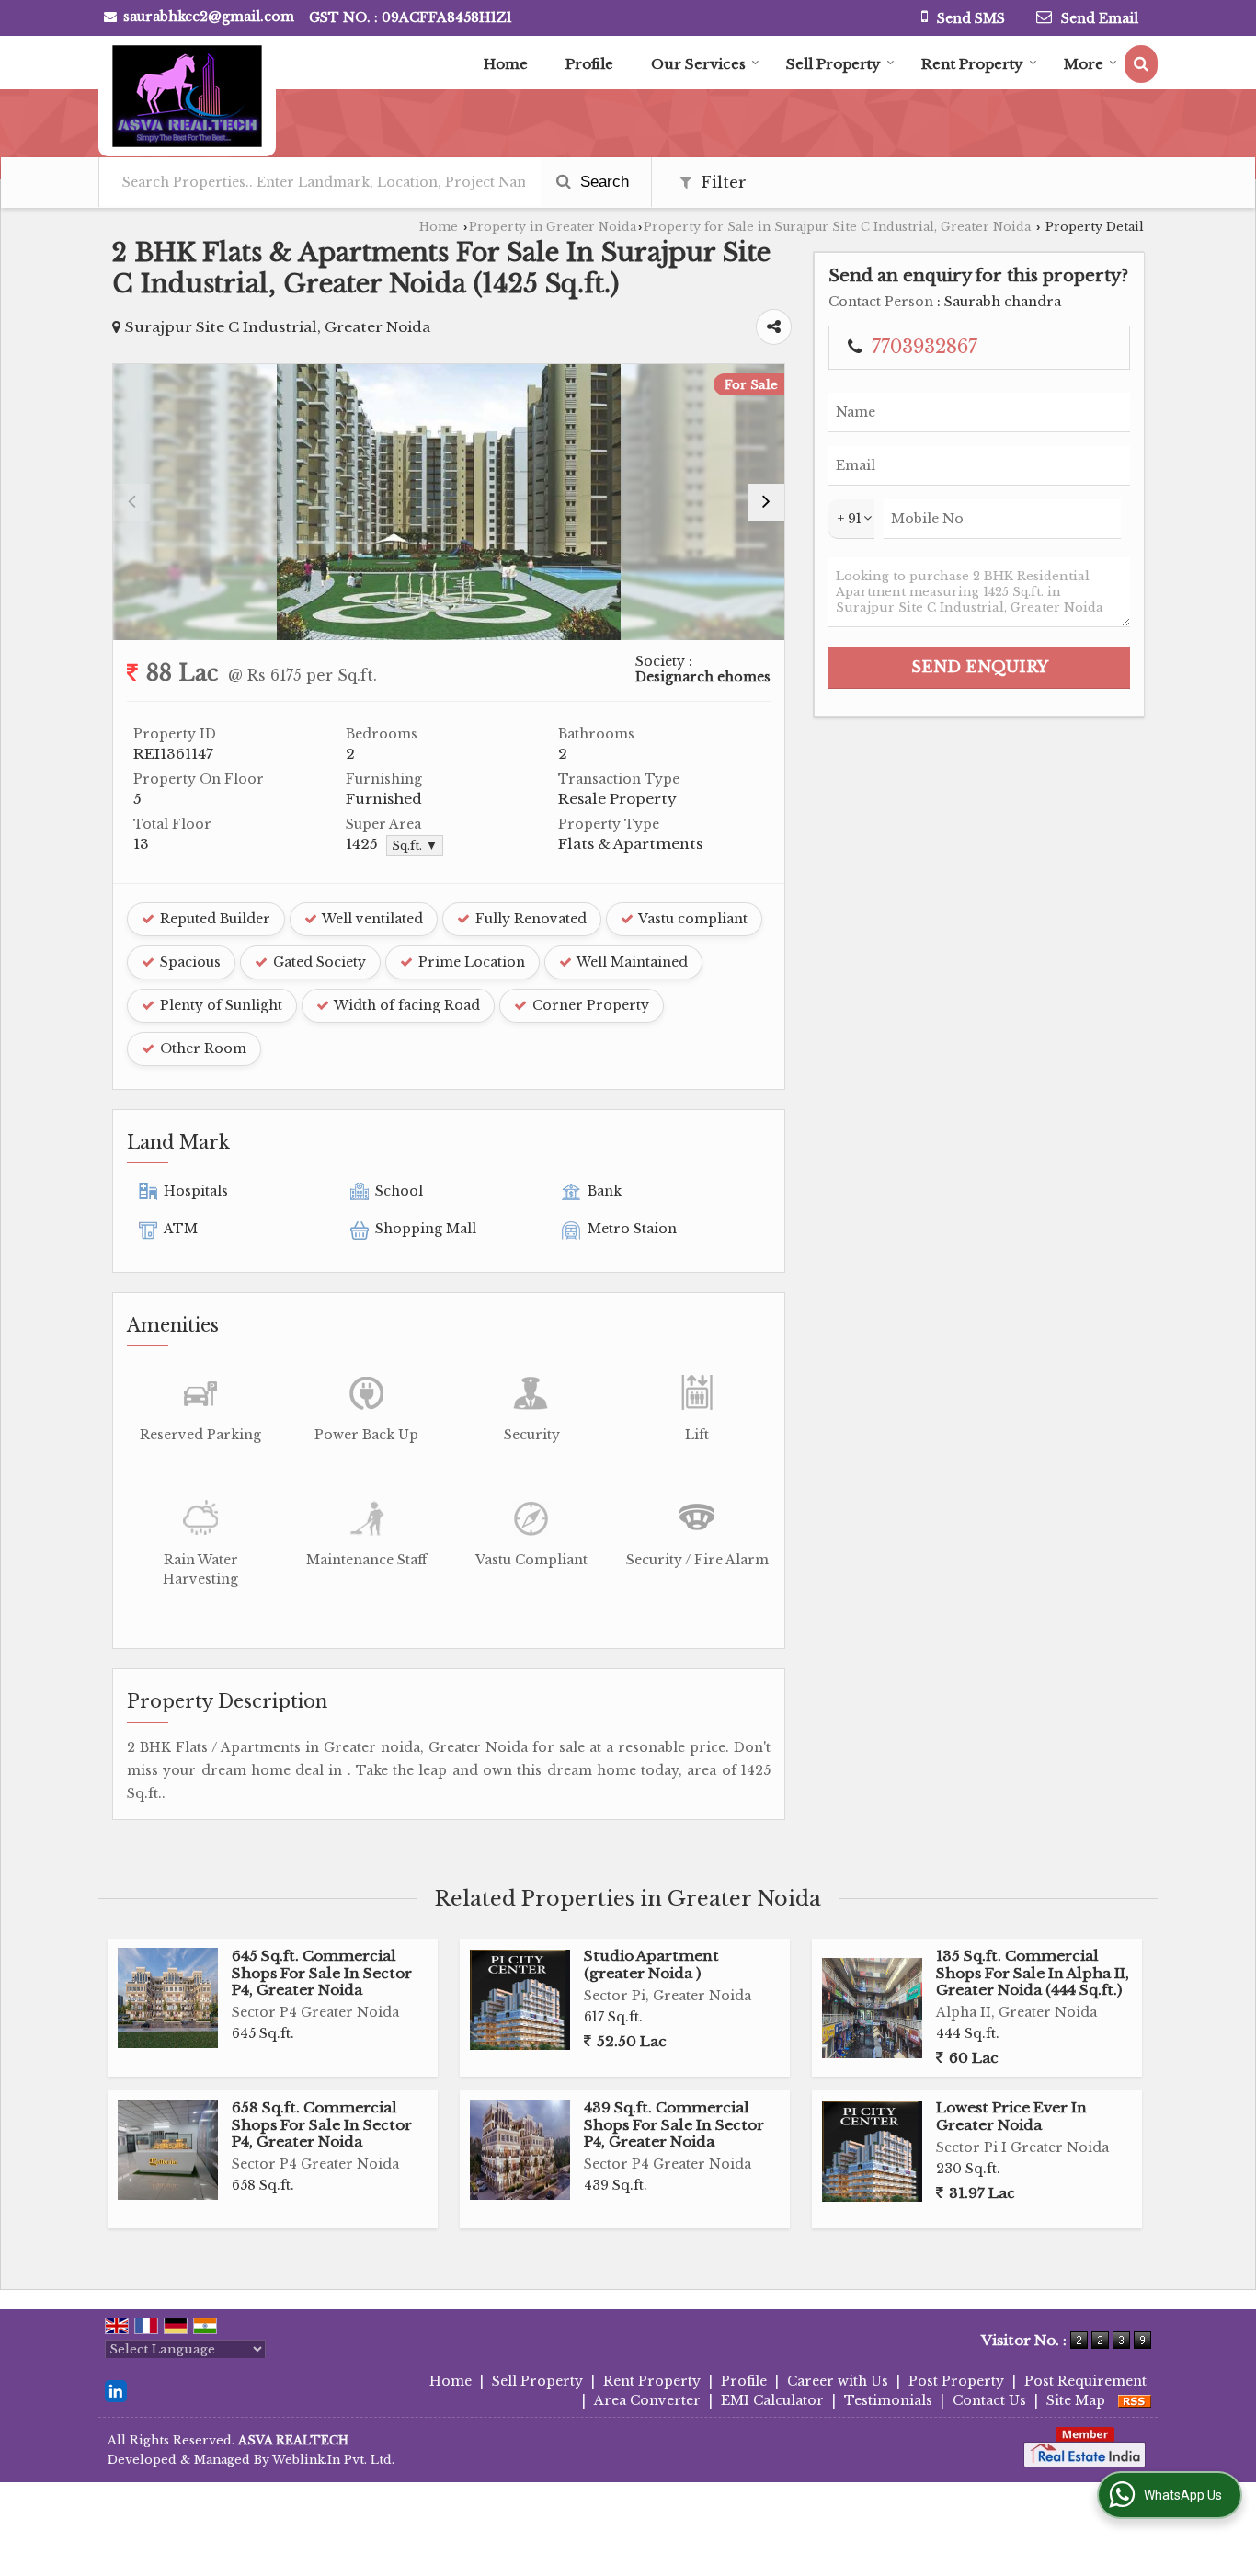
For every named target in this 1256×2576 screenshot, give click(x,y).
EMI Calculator (772, 2400)
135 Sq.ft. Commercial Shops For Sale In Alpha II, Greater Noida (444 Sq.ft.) (1033, 1973)
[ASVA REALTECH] (187, 96)
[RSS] (1135, 2400)
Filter (721, 183)
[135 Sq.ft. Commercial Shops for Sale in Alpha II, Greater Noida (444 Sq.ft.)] (872, 2008)
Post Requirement (1085, 2381)
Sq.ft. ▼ (415, 846)
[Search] (1141, 64)
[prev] (131, 502)
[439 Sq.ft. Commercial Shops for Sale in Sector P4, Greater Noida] (520, 2150)
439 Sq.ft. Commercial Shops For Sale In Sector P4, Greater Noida (674, 2124)
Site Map (1076, 2400)
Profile (589, 64)
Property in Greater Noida (553, 227)
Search (602, 182)
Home (506, 64)
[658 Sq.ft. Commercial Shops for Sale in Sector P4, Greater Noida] (168, 2150)
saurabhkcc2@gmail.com (209, 17)
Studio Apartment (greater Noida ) (651, 1964)
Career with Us (838, 2381)
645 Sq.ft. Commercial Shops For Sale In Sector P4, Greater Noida (322, 1973)
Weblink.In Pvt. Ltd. (333, 2460)
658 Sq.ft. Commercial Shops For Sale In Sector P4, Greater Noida (322, 2124)
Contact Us (989, 2400)
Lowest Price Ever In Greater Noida (1011, 2116)
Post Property (956, 2381)
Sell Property (834, 64)
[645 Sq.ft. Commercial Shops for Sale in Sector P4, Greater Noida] (168, 1998)
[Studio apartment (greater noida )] (520, 2000)
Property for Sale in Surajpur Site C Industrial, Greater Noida (837, 227)
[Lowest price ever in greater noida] (872, 2152)
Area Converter (647, 2400)
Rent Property (972, 64)
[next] (766, 502)
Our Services (698, 64)
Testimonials (888, 2400)
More (1084, 64)
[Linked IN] (116, 2390)
